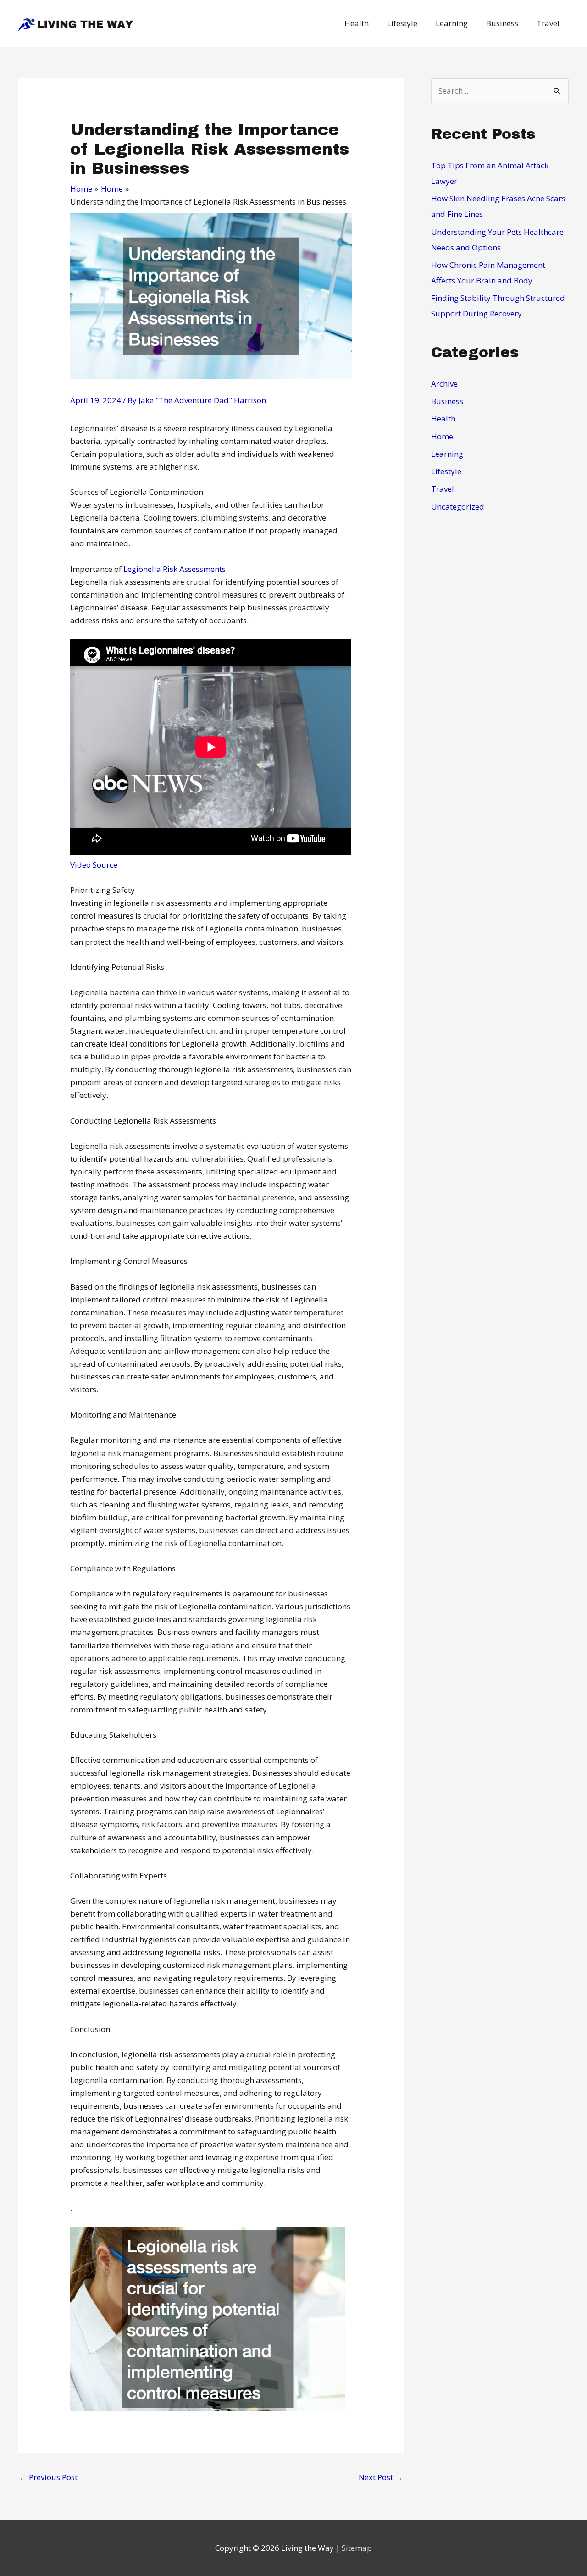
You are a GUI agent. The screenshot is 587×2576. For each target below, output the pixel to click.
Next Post (381, 2477)
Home (442, 436)
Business (447, 401)
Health (443, 418)
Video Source (94, 865)
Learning (447, 454)
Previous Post (48, 2477)
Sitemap (357, 2548)
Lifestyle (446, 471)
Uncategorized (458, 507)
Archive (444, 384)
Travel (443, 489)
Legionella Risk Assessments (174, 569)
